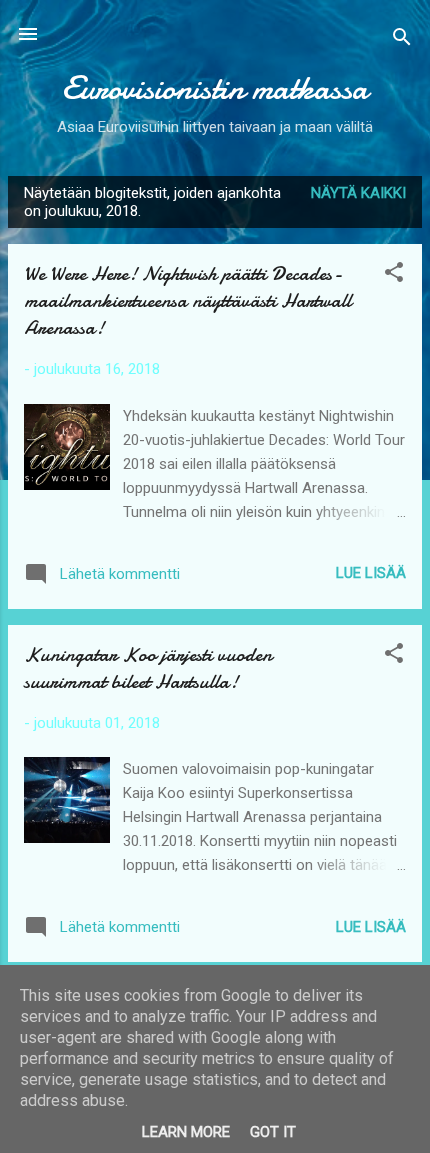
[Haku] (402, 40)
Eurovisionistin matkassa (215, 88)
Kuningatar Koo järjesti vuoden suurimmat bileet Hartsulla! (148, 668)
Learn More (186, 1132)
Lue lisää (371, 573)
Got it (273, 1132)
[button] (394, 275)
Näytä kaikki (358, 193)
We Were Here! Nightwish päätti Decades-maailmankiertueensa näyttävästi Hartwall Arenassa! (187, 300)
